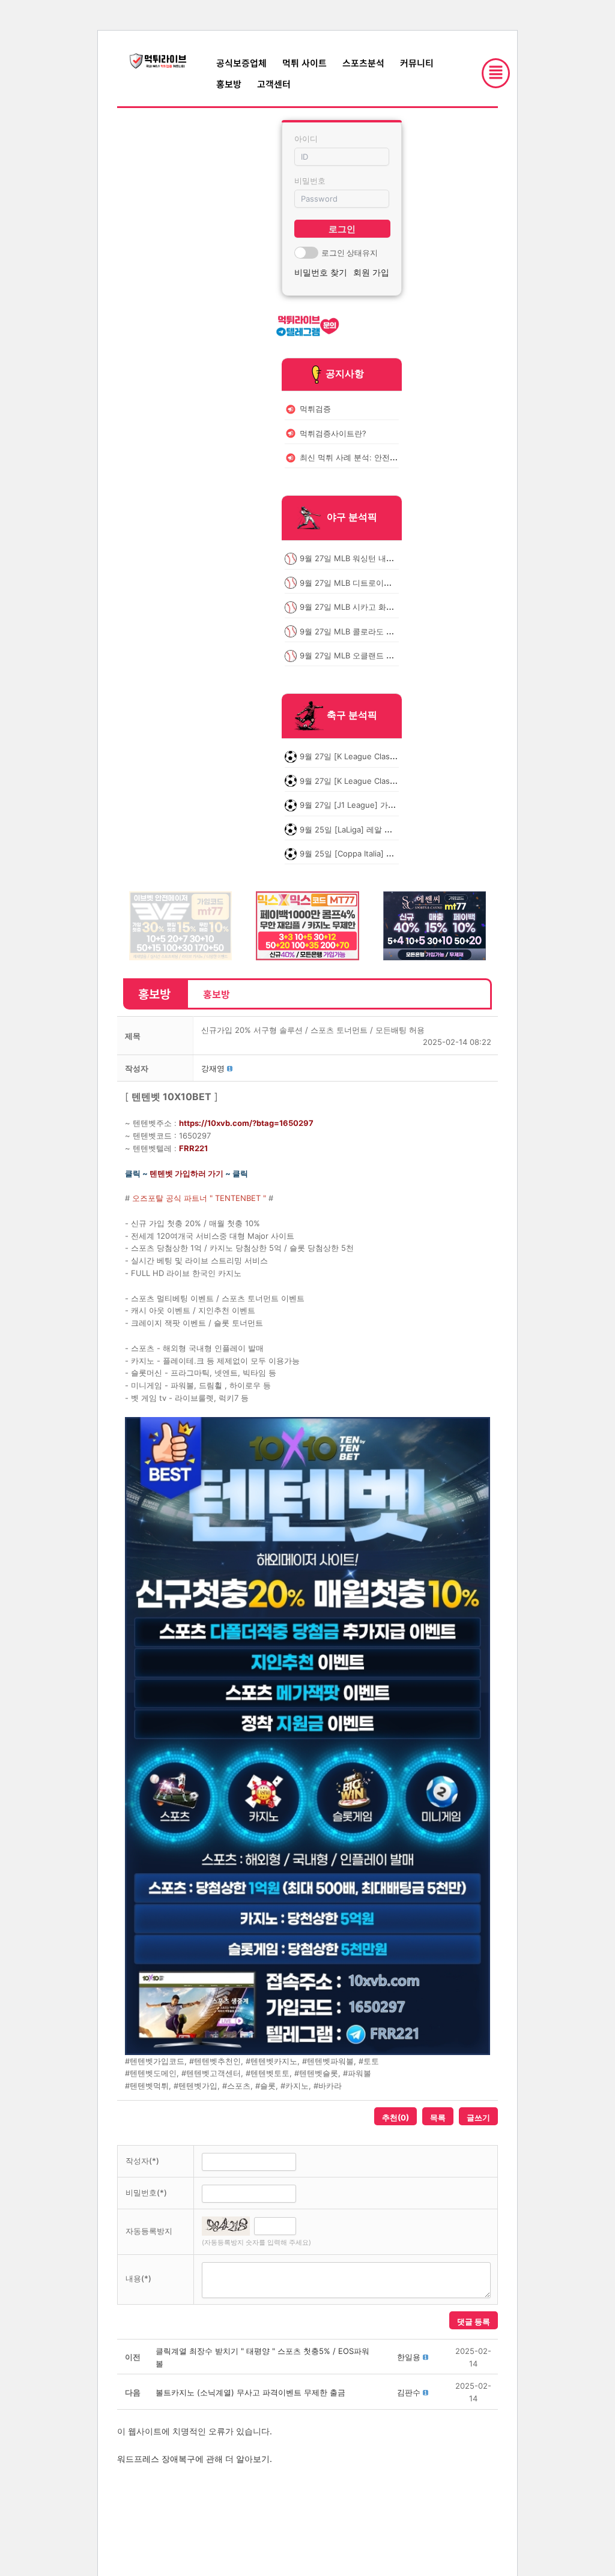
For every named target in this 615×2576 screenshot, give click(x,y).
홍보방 (229, 84)
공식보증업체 (241, 63)
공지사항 (345, 373)
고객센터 (274, 84)
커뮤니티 (417, 63)
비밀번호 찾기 (321, 272)
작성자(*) (142, 2161)
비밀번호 (310, 181)
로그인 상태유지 (350, 253)
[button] (213, 1068)
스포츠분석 (363, 63)
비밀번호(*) (146, 2192)
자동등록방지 (149, 2231)
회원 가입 (371, 272)
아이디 (306, 139)
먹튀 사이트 (304, 63)
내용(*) (138, 2278)
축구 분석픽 (352, 715)
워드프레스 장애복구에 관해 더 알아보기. (195, 2459)
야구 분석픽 (352, 517)
